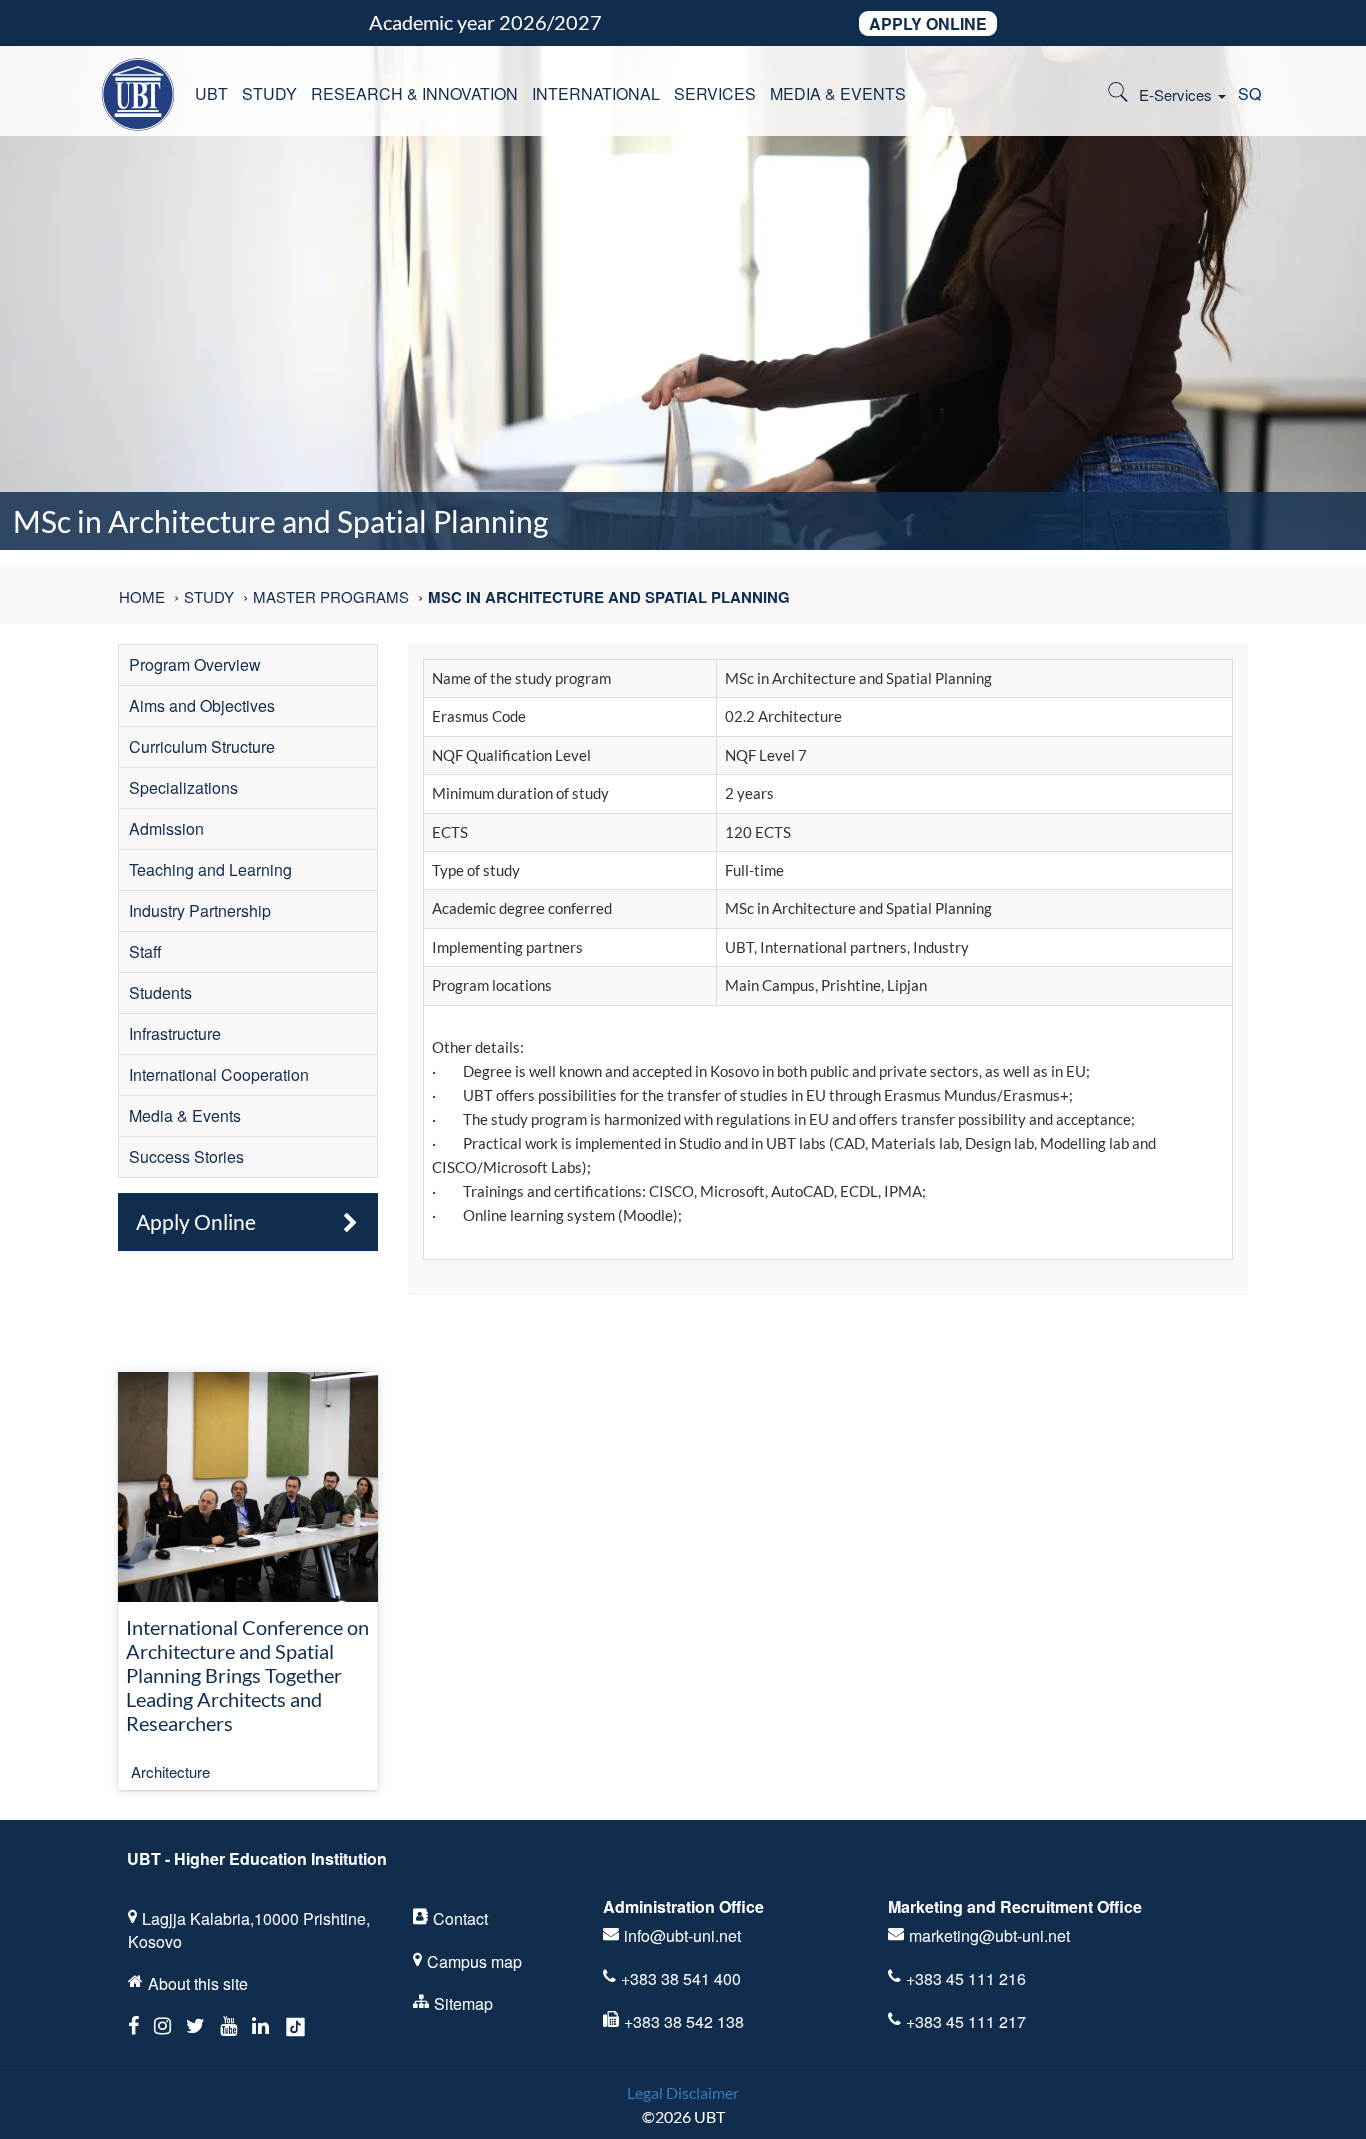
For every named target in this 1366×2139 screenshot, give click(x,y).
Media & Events (185, 1115)
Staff (145, 951)
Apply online (928, 23)
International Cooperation (219, 1074)
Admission (166, 828)
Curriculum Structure (202, 746)
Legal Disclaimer (683, 2092)
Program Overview (195, 664)
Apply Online (196, 1221)
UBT (211, 93)
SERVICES (715, 93)
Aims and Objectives (202, 705)
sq (1249, 93)
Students (160, 992)
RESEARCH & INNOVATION (414, 93)
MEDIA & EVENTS (838, 93)
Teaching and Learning (210, 869)
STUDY (269, 93)
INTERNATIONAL (596, 93)
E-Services (1177, 94)
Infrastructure (175, 1033)
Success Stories (186, 1156)
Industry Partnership (200, 910)
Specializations (183, 787)
